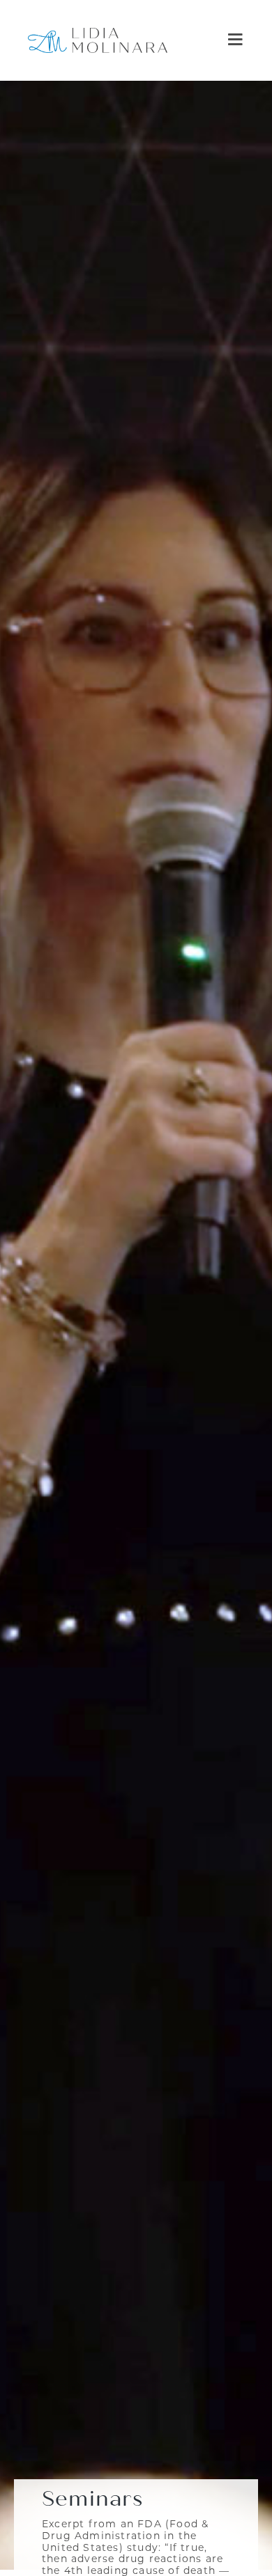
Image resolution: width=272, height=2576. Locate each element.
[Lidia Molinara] (98, 40)
